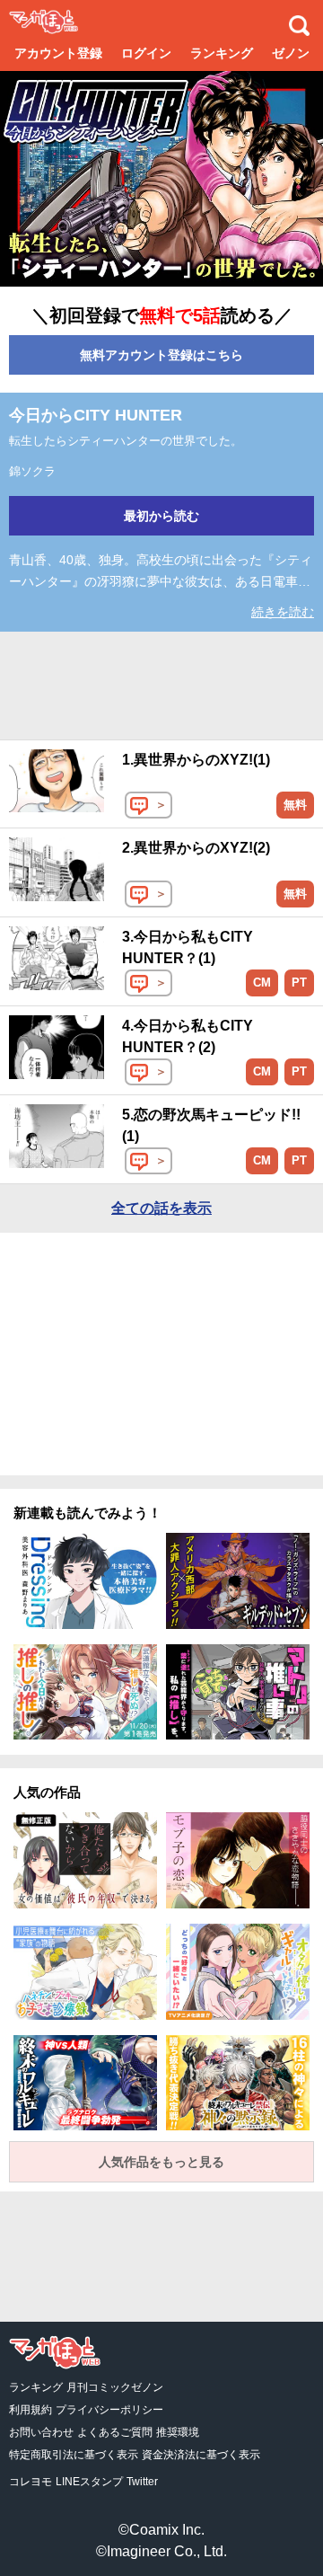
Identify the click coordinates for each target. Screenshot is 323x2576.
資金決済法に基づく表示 (201, 2455)
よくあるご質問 (115, 2432)
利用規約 (31, 2410)
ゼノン (291, 53)
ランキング (222, 53)
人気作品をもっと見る (161, 2162)
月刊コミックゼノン (115, 2387)
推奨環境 (178, 2432)
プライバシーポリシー (109, 2410)
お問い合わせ (41, 2432)
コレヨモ (31, 2482)
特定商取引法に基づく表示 (74, 2455)
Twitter (142, 2482)
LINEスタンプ (89, 2482)
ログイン (146, 53)
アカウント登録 (58, 53)
